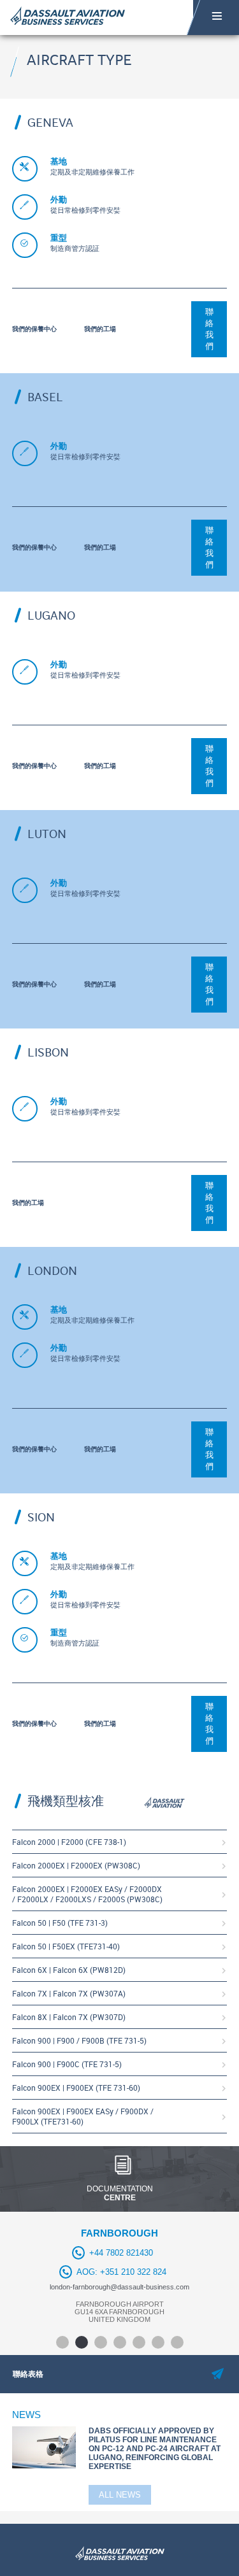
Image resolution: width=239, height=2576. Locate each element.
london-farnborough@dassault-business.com (119, 2287)
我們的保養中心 (34, 329)
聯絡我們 (209, 329)
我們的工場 (100, 329)
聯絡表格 (28, 2374)
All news (120, 2495)
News (26, 2415)
